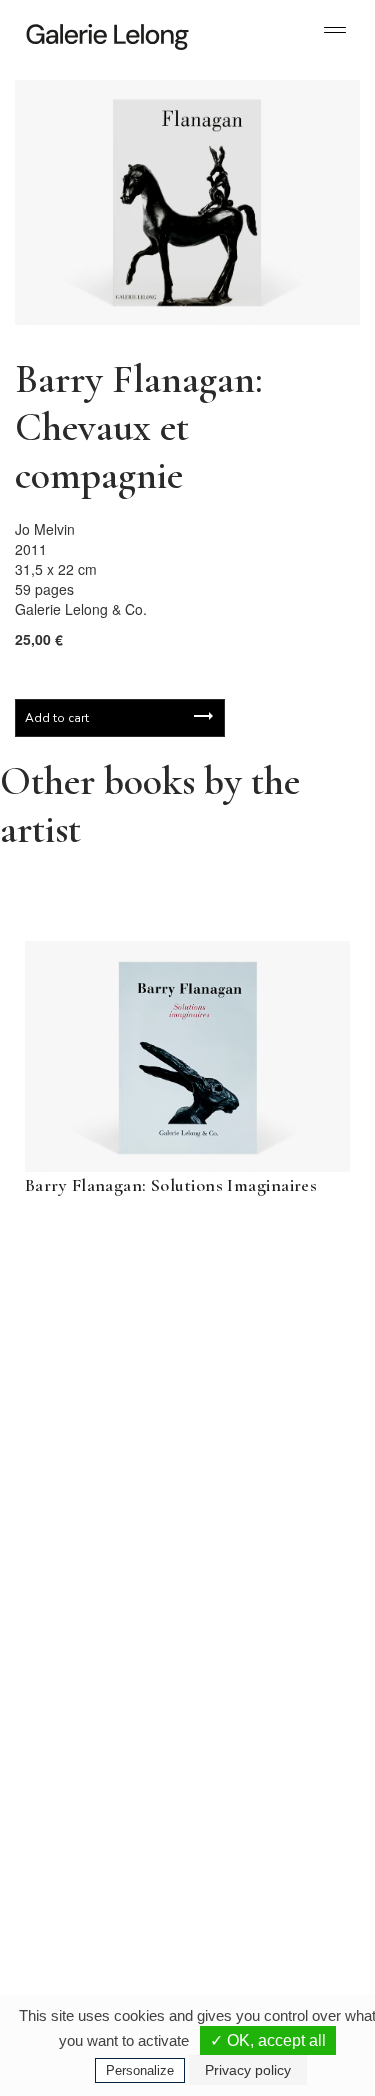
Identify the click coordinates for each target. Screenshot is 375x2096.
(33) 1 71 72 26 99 (99, 1888)
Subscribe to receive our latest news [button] (171, 1320)
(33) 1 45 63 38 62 (267, 1672)
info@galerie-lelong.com (91, 1688)
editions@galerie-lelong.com (269, 1688)
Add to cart (57, 718)
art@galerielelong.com (255, 1888)
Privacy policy (248, 2070)
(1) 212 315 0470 (264, 1872)
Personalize (140, 2070)
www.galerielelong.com (256, 1904)
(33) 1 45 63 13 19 (99, 1672)
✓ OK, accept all (268, 2040)
